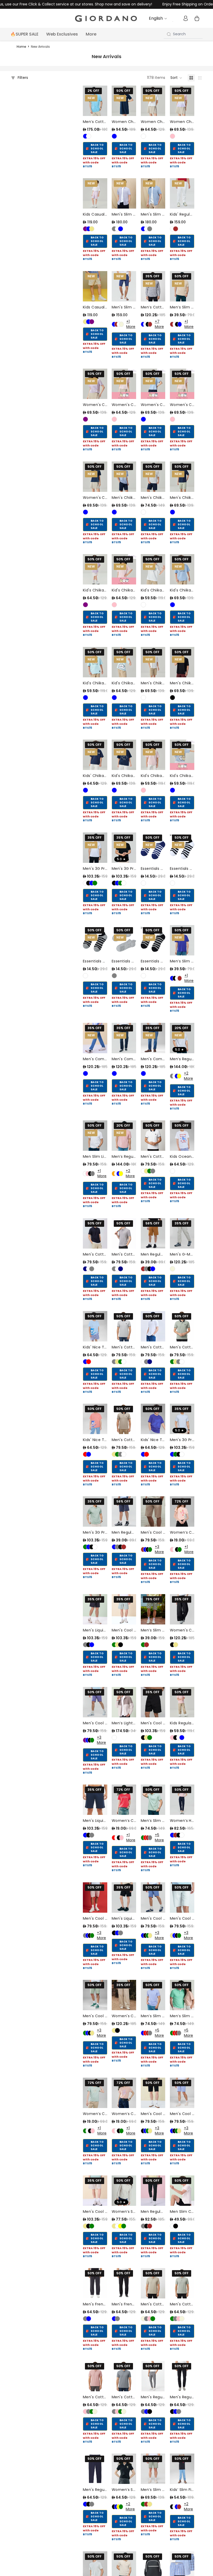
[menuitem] (91, 34)
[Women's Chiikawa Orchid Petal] (95, 384)
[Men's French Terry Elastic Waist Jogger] (95, 2283)
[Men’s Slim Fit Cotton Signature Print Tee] (182, 940)
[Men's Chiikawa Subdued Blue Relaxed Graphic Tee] (124, 477)
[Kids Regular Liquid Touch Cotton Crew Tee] (182, 1702)
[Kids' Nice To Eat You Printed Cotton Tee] (95, 1326)
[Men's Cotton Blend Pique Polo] (153, 2283)
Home (21, 47)
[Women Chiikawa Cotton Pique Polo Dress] (124, 101)
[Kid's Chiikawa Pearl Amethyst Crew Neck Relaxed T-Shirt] (153, 755)
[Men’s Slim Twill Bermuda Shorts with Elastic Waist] (153, 1609)
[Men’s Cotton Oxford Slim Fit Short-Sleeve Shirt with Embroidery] (95, 101)
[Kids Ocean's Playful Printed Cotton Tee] (182, 1136)
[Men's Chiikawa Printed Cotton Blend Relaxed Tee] (153, 662)
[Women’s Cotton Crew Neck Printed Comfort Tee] (182, 1511)
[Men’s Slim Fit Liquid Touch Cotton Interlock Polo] (153, 1800)
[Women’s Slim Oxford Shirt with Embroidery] (124, 2191)
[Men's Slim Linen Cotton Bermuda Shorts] (124, 286)
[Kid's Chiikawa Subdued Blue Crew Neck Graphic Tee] (182, 755)
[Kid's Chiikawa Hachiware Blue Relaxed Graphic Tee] (182, 569)
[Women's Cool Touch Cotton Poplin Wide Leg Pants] (182, 1609)
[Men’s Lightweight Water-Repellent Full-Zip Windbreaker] (124, 1702)
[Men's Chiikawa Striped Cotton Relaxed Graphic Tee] (153, 477)
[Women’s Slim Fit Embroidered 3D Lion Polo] (124, 2469)
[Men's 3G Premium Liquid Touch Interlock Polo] (95, 848)
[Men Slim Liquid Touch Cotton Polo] (95, 1136)
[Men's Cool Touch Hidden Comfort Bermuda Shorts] (153, 1511)
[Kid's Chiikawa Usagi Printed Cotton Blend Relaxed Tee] (124, 755)
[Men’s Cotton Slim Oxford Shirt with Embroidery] (153, 286)
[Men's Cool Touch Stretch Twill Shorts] (124, 1609)
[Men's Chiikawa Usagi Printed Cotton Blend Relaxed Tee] (182, 662)
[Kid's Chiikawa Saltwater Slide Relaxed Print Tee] (124, 662)
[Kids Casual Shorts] (95, 193)
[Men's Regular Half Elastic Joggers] (153, 2376)
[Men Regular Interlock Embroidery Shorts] (153, 1233)
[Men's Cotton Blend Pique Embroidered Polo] (153, 1136)
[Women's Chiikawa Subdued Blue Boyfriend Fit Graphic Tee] (153, 384)
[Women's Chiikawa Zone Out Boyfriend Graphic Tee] (182, 384)
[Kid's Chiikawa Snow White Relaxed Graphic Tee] (153, 569)
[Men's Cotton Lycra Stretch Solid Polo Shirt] (95, 1233)
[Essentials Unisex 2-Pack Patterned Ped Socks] (153, 848)
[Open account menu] (185, 18)
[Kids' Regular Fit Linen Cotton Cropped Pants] (182, 193)
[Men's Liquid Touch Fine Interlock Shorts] (95, 1609)
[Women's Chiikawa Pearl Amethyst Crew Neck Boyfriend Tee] (124, 384)
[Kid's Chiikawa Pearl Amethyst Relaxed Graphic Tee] (124, 569)
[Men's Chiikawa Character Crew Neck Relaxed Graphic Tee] (182, 477)
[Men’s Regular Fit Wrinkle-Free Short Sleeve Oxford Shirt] (182, 1038)
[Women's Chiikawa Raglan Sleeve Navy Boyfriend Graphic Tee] (95, 477)
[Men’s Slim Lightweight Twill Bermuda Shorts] (153, 2469)
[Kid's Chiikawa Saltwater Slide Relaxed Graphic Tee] (95, 662)
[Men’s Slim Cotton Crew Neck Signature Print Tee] (182, 286)
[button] (176, 78)
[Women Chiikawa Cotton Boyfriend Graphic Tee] (182, 101)
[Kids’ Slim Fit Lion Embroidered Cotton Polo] (182, 2469)
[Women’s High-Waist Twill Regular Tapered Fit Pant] (182, 1800)
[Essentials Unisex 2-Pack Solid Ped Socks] (124, 940)
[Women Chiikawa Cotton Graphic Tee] (153, 101)
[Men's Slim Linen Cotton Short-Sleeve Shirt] (124, 193)
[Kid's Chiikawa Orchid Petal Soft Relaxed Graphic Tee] (95, 569)
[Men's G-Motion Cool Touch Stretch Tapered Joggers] (182, 1233)
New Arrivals (40, 47)
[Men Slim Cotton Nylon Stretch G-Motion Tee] (182, 2191)
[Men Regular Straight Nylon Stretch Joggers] (153, 2191)
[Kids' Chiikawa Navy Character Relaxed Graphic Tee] (95, 755)
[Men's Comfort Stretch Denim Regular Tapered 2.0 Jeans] (95, 1038)
